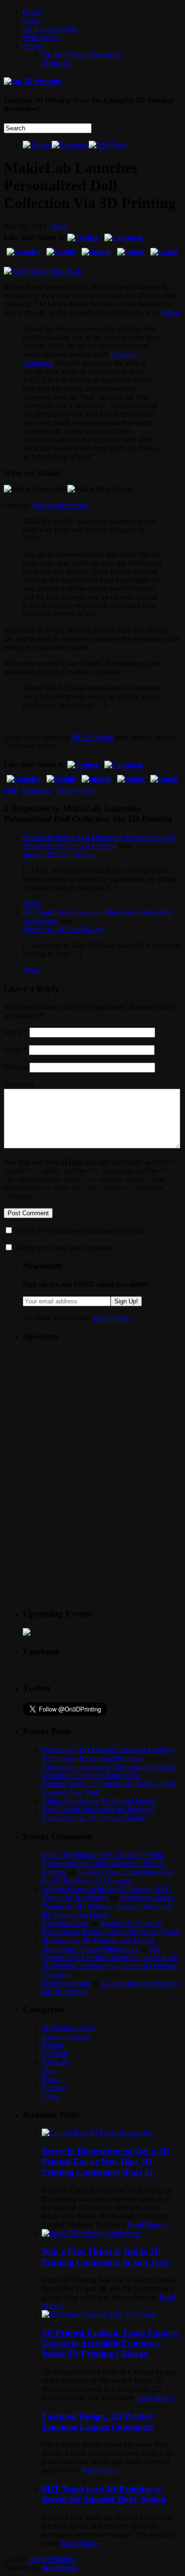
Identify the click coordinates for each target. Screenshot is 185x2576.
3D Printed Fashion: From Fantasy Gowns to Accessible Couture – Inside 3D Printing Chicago (110, 2343)
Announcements (66, 2036)
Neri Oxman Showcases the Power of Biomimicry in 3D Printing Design (98, 1814)
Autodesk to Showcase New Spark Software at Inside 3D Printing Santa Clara (109, 1771)
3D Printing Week (50, 29)
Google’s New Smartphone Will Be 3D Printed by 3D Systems (107, 1876)
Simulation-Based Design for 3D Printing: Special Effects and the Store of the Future (107, 1906)
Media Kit (57, 63)
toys (88, 790)
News (60, 226)
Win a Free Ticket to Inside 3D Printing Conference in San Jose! (106, 2257)
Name (16, 1032)
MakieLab (37, 790)
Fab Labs (56, 2062)
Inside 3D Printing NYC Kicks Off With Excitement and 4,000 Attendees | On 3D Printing (103, 1863)
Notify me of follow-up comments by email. (81, 1231)
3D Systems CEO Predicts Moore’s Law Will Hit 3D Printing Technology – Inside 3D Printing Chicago (110, 1962)
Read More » (147, 2225)
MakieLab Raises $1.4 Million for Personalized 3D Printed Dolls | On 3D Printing (99, 842)
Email (15, 1050)
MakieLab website (60, 505)
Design (52, 2045)
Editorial (55, 2053)
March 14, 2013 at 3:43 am (63, 929)
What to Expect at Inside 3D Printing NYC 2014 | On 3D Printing (106, 1893)
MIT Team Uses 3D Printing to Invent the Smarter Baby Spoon (104, 2494)
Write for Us (41, 37)
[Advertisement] (94, 1410)
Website (16, 1067)
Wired (170, 313)
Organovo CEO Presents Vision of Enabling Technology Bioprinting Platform (108, 1754)
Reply (32, 904)
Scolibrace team (65, 1983)
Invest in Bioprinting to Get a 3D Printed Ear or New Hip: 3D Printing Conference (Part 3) (106, 2162)
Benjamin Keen (65, 1923)
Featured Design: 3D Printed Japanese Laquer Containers (98, 2421)
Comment (18, 1084)
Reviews (55, 2088)
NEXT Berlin (92, 737)
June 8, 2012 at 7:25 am (59, 854)
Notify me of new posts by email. (65, 1248)
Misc (49, 2071)
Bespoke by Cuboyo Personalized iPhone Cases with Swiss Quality (111, 1927)
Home (32, 12)
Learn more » (113, 1318)
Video (32, 20)
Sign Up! (126, 1301)
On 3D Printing (52, 2559)
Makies (67, 790)
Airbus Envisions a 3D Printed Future (98, 1801)
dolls (11, 790)
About (32, 46)
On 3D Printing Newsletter (82, 54)
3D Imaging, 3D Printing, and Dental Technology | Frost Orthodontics (97, 1944)
